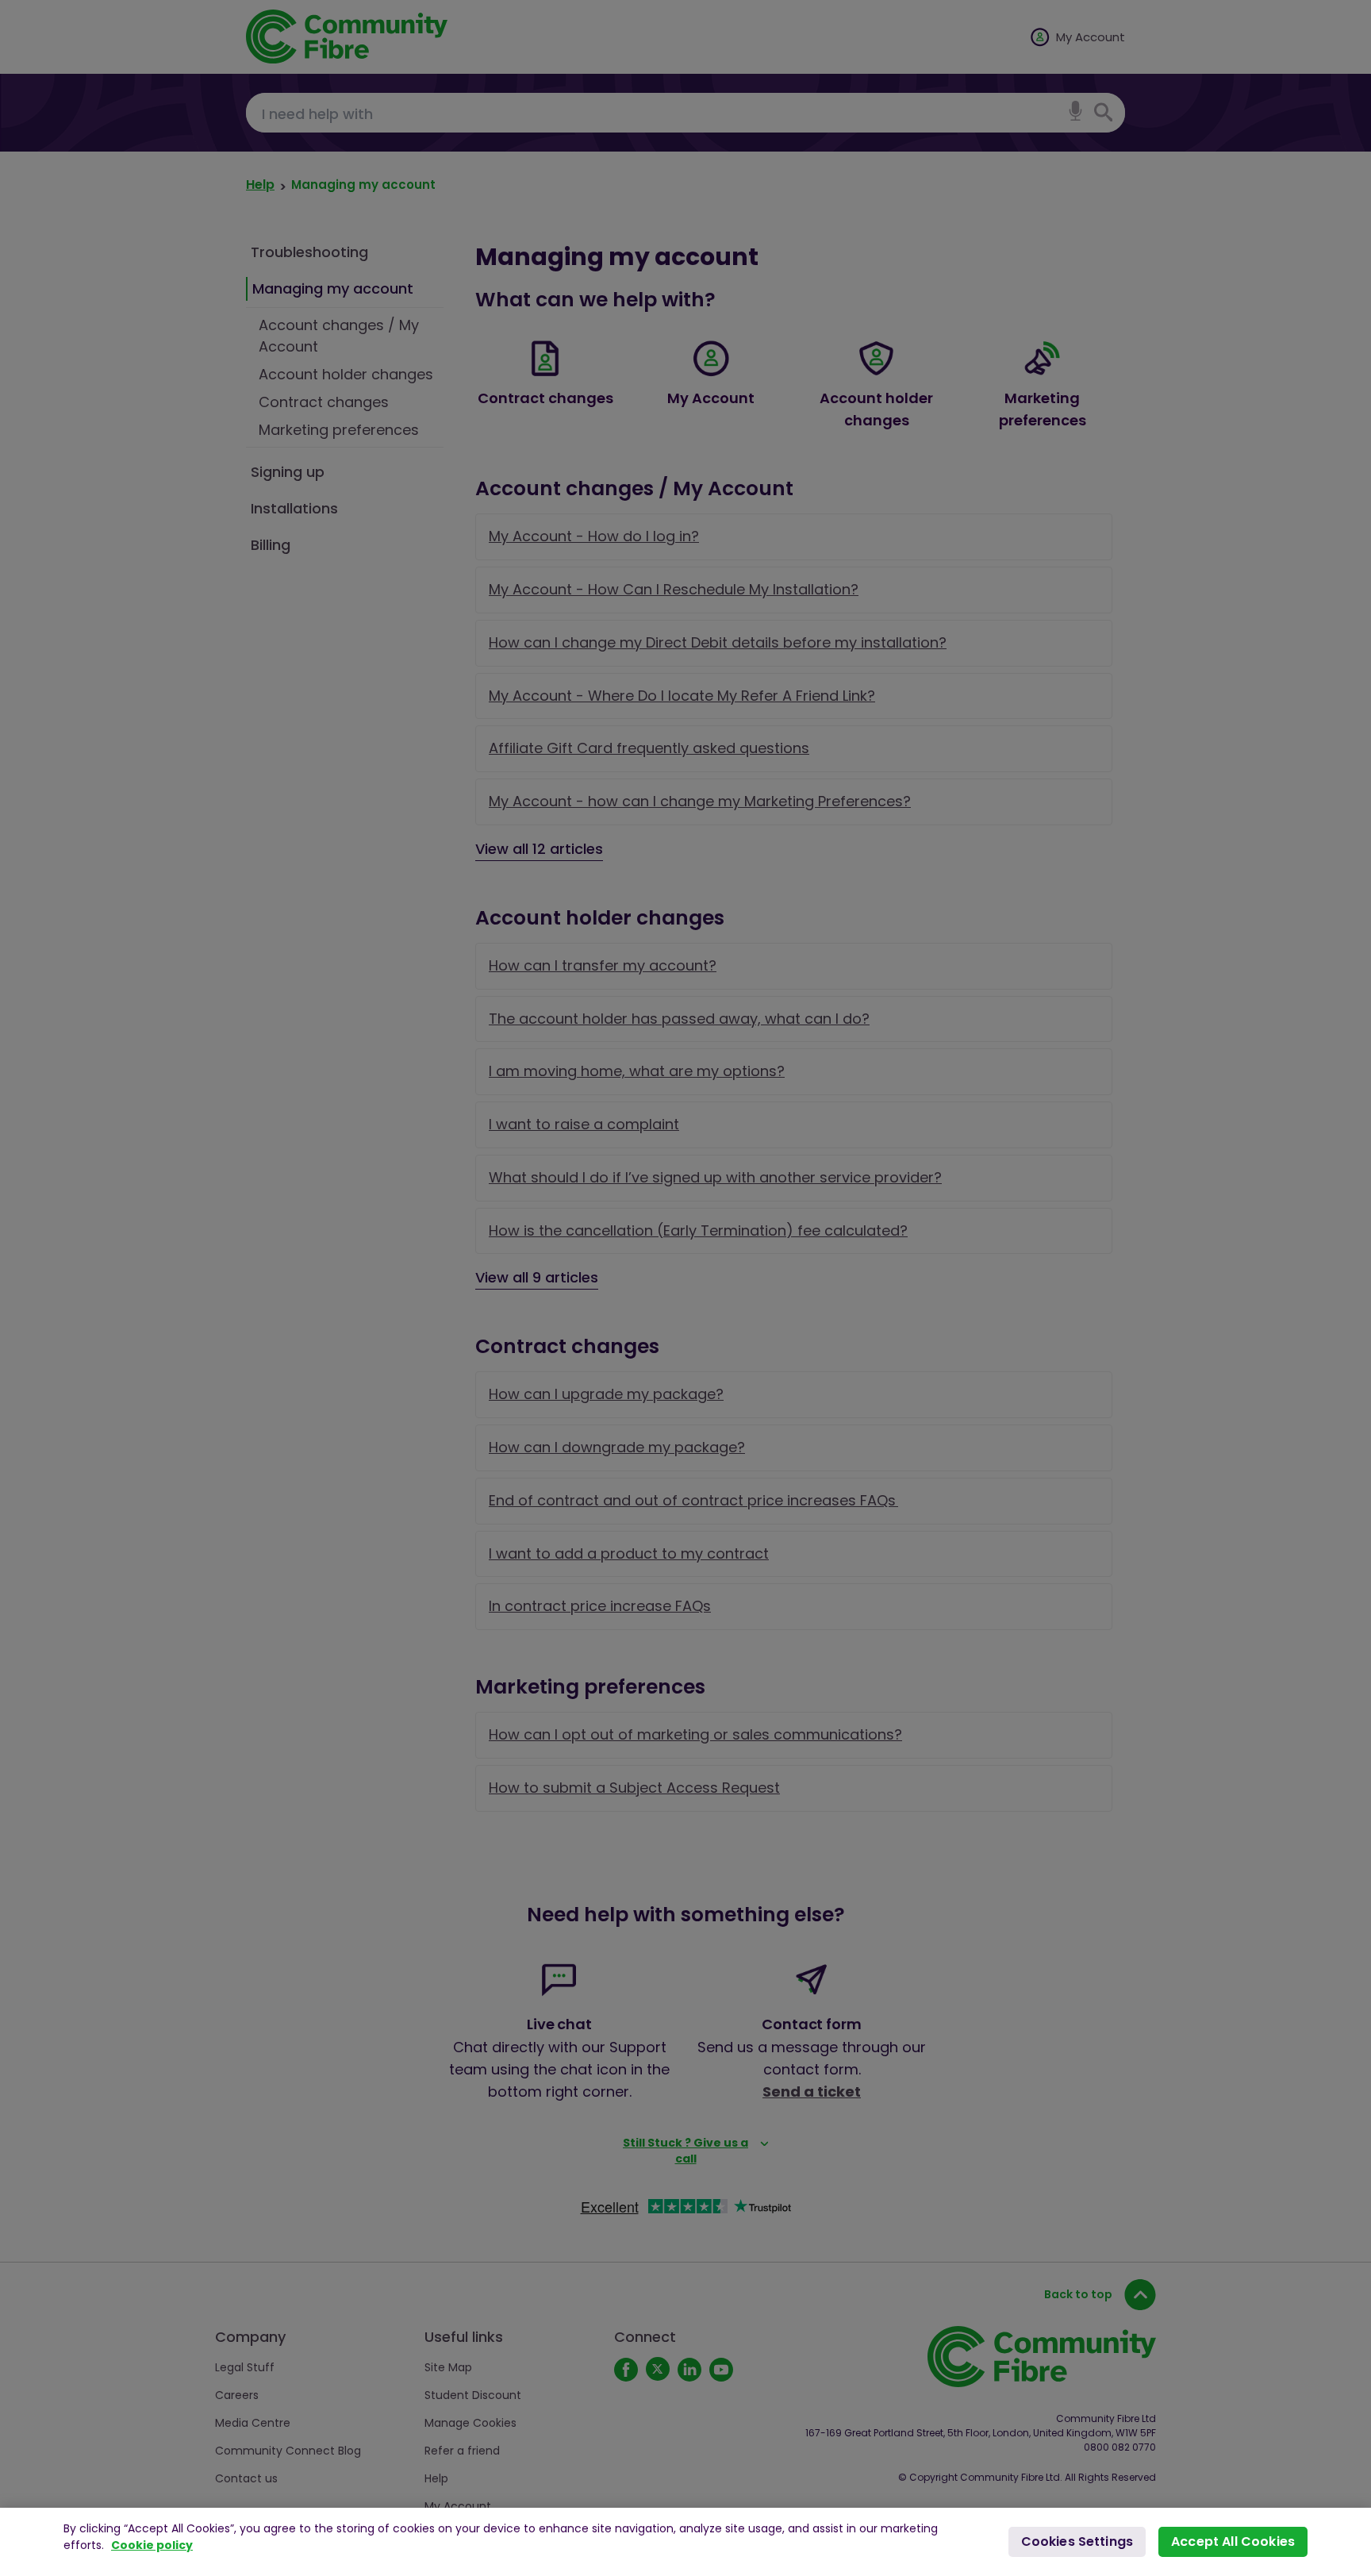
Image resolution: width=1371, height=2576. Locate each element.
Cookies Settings (1077, 2541)
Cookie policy (152, 2545)
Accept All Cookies (1233, 2541)
